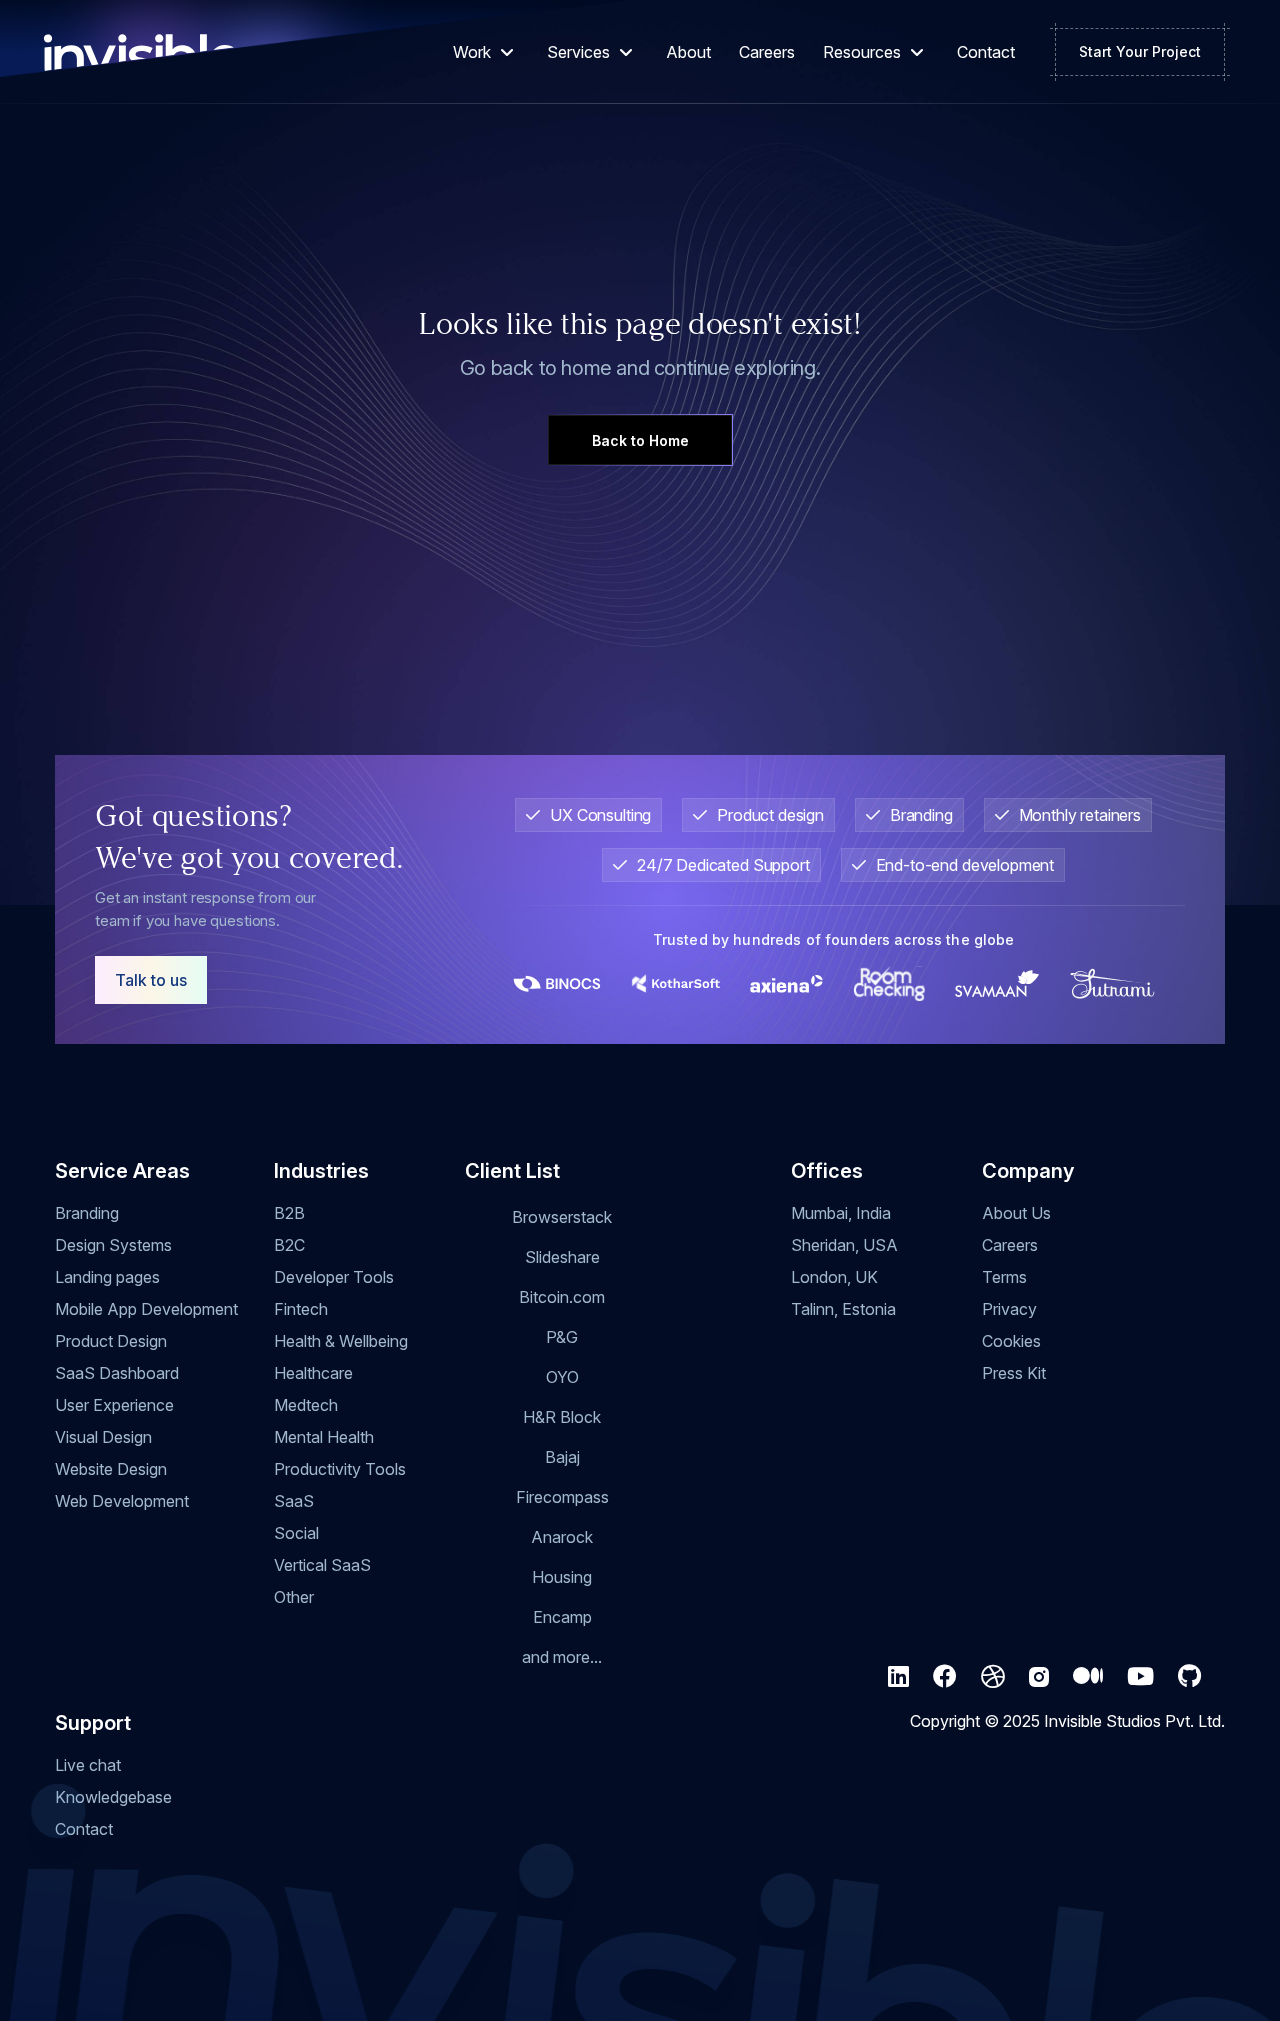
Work (472, 52)
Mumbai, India (841, 1213)
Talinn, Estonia (843, 1309)
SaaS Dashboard (117, 1373)
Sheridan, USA (844, 1245)
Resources (862, 52)
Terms (1004, 1277)
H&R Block (562, 1417)
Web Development (122, 1501)
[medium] (1088, 1677)
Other (294, 1597)
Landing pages (107, 1277)
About (688, 52)
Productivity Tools (340, 1469)
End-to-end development (965, 865)
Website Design (111, 1469)
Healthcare (313, 1373)
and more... (562, 1657)
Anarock (562, 1537)
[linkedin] (898, 1677)
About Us (1016, 1213)
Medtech (306, 1405)
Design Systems (113, 1245)
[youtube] (1140, 1677)
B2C (289, 1245)
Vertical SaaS (322, 1565)
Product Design (111, 1341)
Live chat (88, 1765)
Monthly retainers (1080, 815)
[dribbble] (993, 1677)
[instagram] (1039, 1677)
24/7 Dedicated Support (723, 865)
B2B (289, 1213)
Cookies (1011, 1341)
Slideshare (562, 1257)
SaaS (294, 1501)
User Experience (114, 1405)
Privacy (1009, 1309)
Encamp (562, 1617)
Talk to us (151, 980)
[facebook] (945, 1677)
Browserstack (562, 1217)
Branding (921, 815)
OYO (562, 1377)
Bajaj (562, 1457)
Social (296, 1533)
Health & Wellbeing (341, 1341)
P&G (562, 1337)
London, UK (834, 1277)
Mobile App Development (146, 1309)
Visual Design (103, 1437)
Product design (770, 815)
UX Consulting (600, 815)
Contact (986, 52)
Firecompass (562, 1497)
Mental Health (324, 1437)
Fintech (301, 1309)
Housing (562, 1577)
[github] (1189, 1677)
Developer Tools (334, 1277)
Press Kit (1014, 1373)
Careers (767, 52)
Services (578, 52)
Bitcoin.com (562, 1297)
